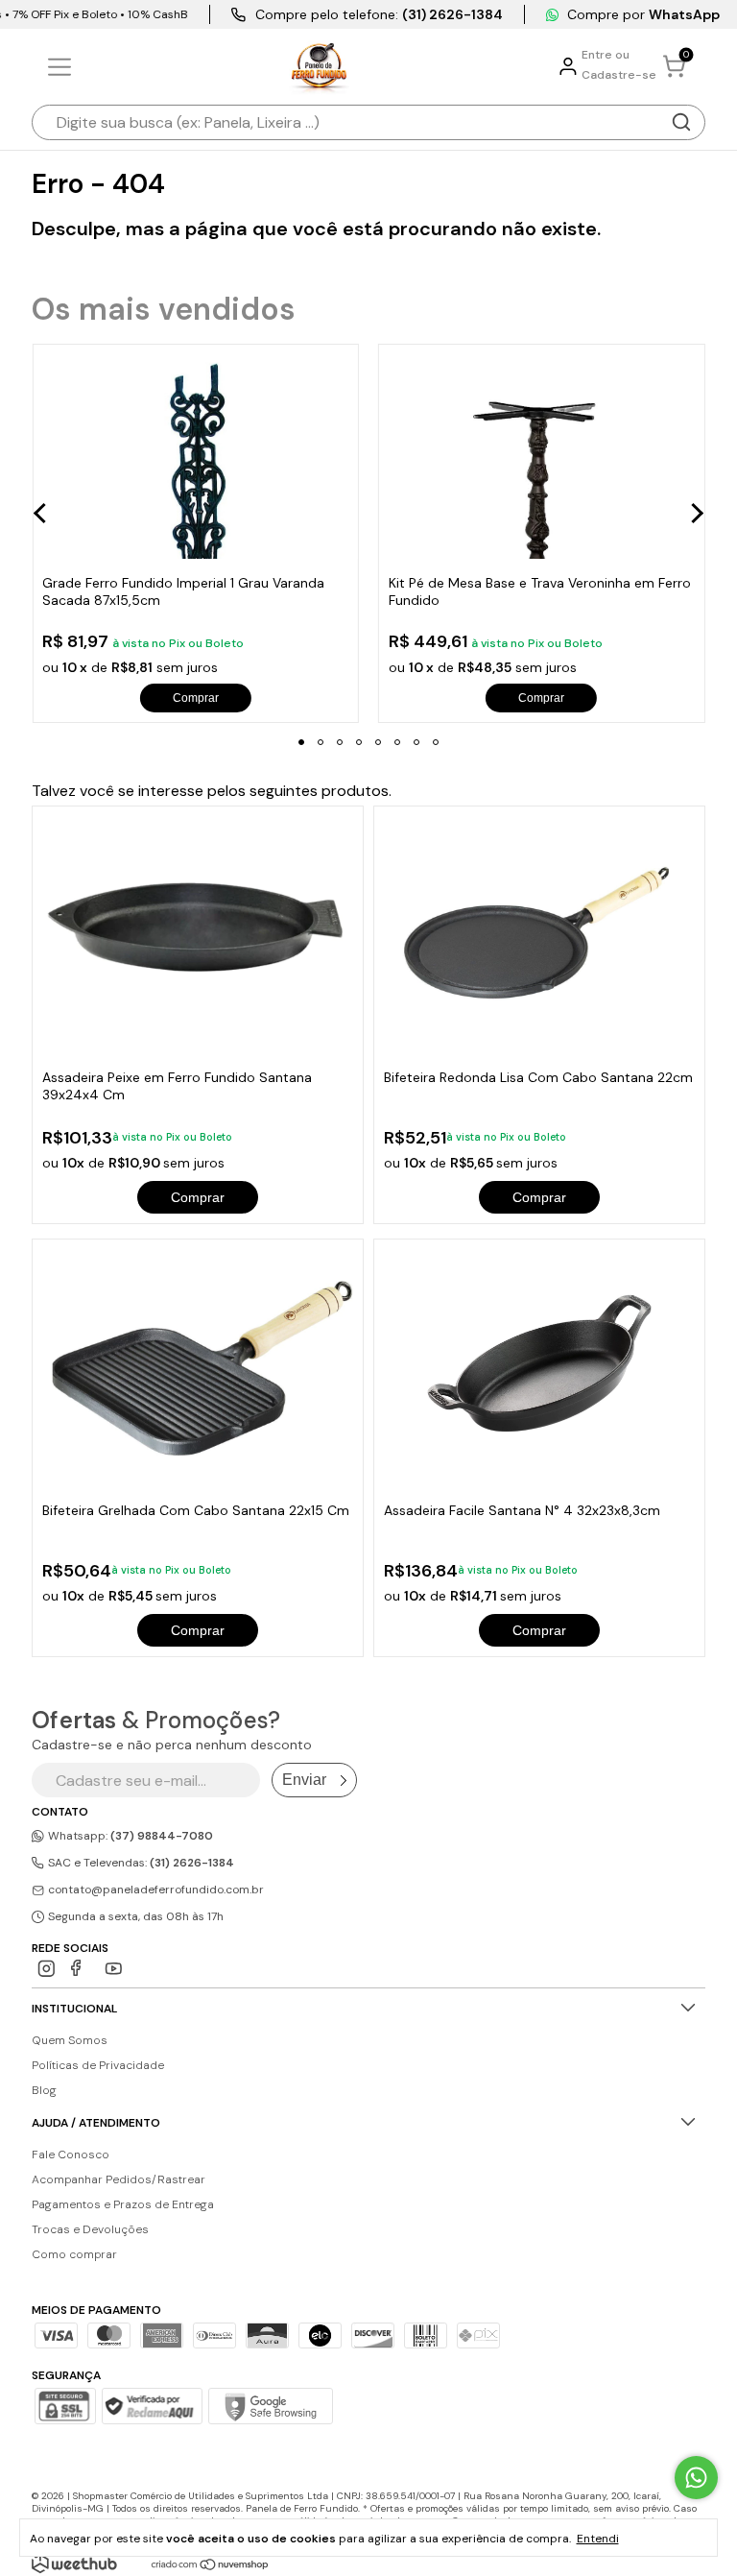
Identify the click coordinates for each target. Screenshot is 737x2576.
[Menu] (63, 68)
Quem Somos (70, 2040)
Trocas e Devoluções (90, 2229)
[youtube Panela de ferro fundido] (114, 1969)
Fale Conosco (71, 2155)
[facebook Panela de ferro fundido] (80, 1969)
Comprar (198, 1197)
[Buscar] (681, 122)
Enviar (304, 1780)
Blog (44, 2090)
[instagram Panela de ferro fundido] (47, 1969)
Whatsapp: (129, 1836)
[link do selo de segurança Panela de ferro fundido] (152, 2408)
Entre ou (606, 55)
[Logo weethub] (74, 2564)
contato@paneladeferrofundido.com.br (156, 1890)
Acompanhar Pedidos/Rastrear (119, 2179)
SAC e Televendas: (140, 1863)
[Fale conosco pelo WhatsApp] (696, 2478)
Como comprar (74, 2254)
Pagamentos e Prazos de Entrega (123, 2204)
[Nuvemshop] (211, 2566)
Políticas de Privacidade (98, 2065)
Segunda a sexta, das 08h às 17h (134, 1916)
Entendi (598, 2539)
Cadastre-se (619, 75)
